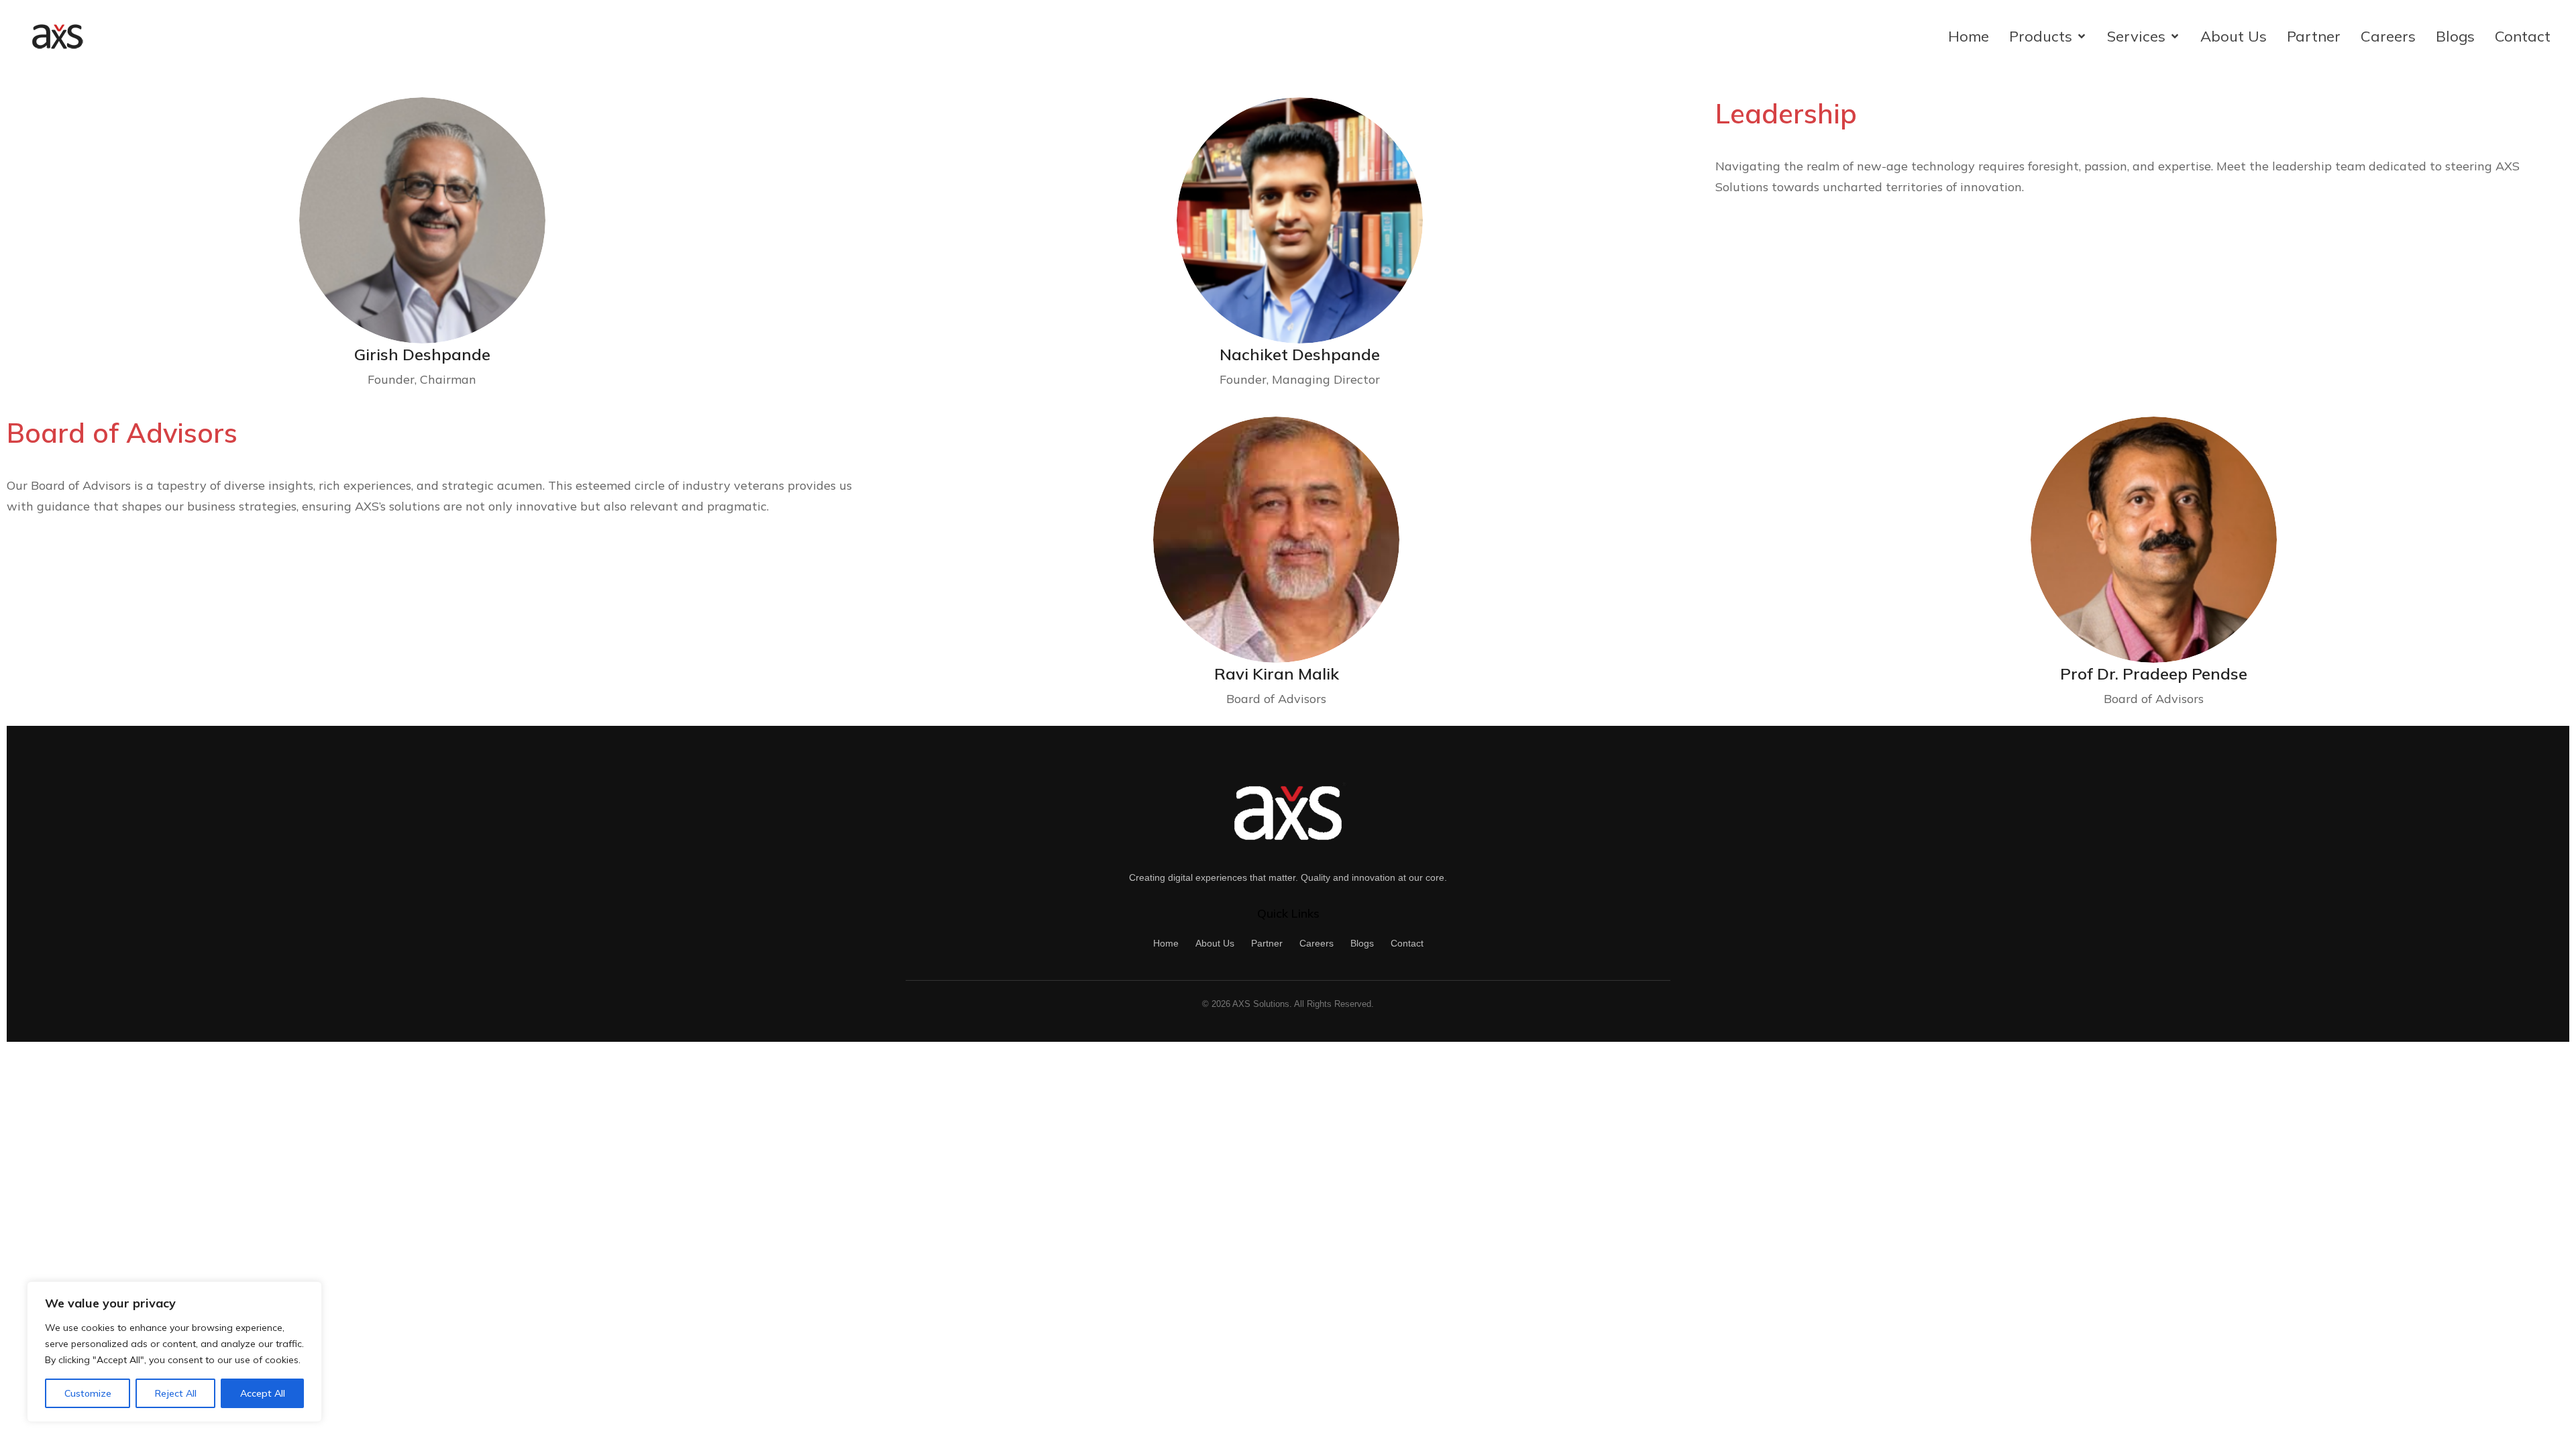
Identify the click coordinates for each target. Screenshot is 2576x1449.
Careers (1317, 943)
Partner (1267, 943)
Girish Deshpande (422, 354)
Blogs (1362, 943)
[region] (174, 1352)
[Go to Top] (2553, 1426)
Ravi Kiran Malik (1277, 674)
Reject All (176, 1393)
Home (1166, 943)
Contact (1407, 943)
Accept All (263, 1393)
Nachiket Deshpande (1300, 354)
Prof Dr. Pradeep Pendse (2154, 674)
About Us (1215, 943)
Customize (88, 1393)
